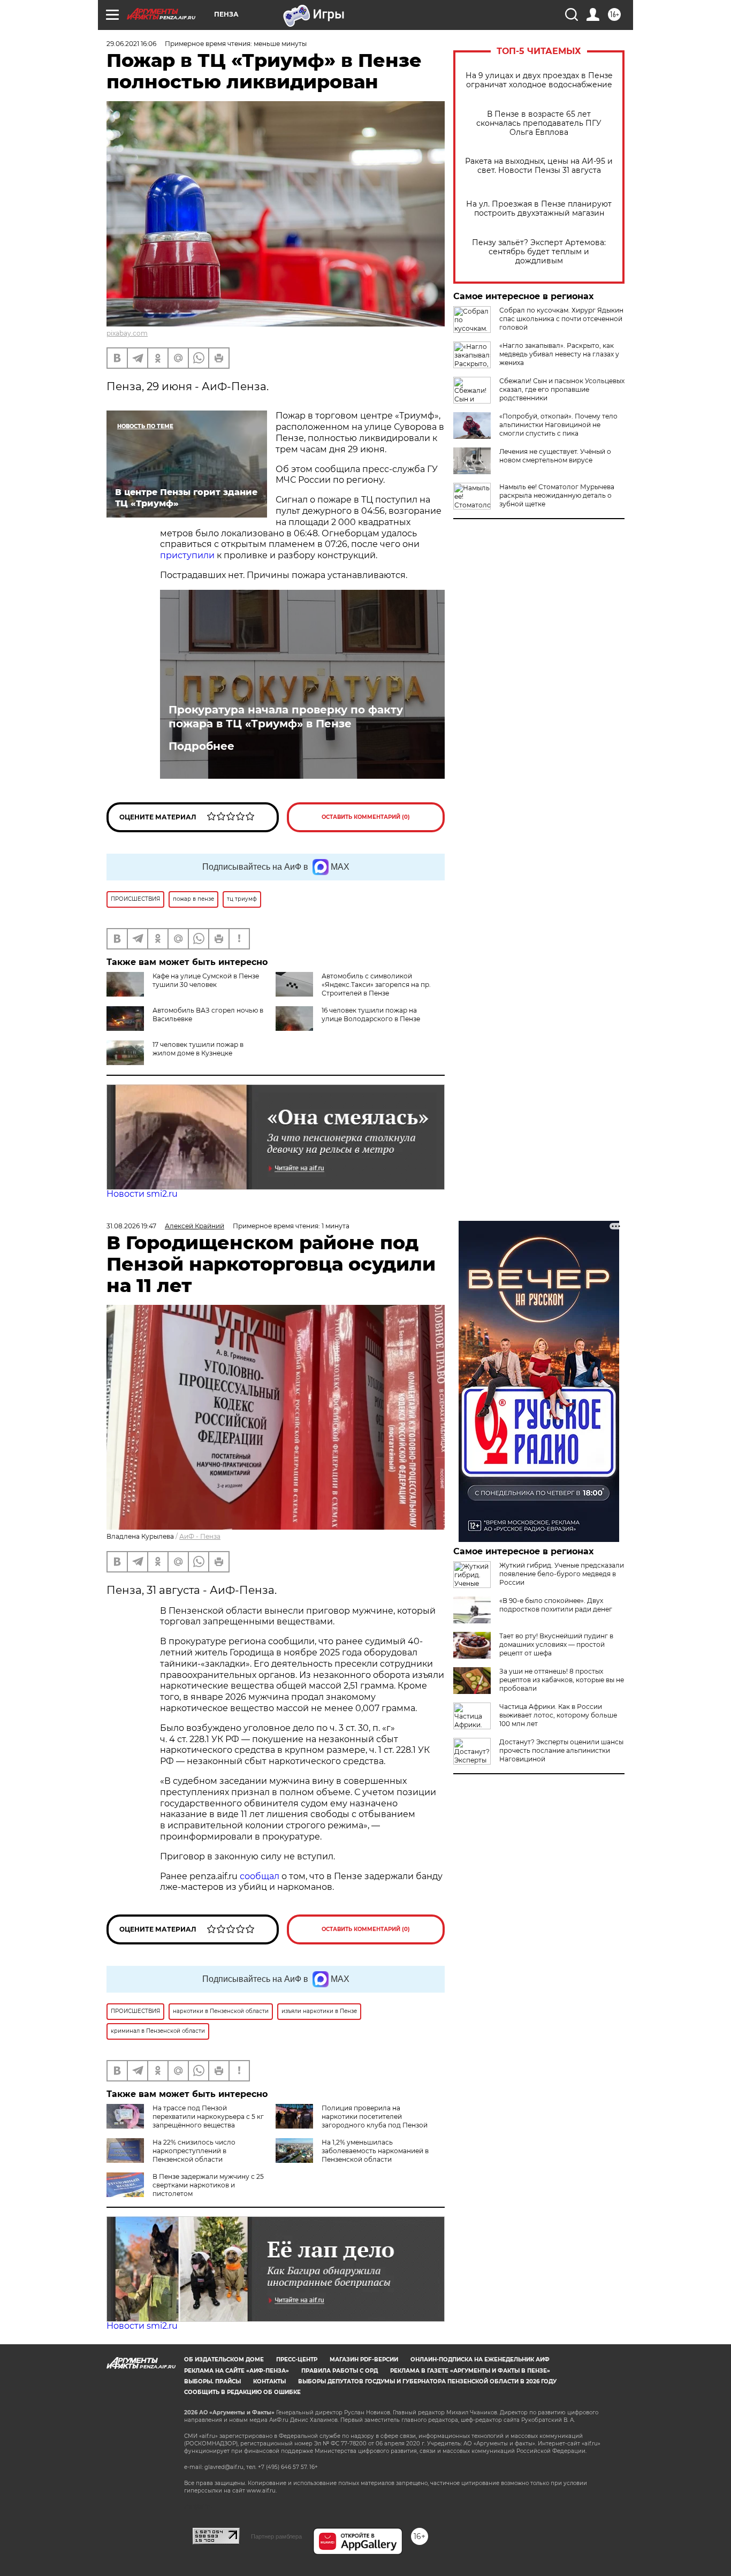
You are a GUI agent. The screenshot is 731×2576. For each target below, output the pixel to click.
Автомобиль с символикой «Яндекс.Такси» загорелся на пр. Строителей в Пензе (376, 985)
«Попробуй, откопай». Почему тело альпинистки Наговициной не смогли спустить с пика (558, 425)
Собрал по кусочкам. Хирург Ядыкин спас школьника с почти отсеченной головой (561, 319)
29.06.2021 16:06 (131, 44)
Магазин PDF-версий (364, 2360)
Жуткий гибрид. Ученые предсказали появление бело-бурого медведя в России (562, 1574)
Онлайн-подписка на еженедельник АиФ (480, 2360)
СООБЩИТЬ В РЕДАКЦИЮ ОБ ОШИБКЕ (242, 2392)
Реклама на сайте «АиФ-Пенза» (237, 2371)
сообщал (260, 1876)
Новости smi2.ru (142, 1194)
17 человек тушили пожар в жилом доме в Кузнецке (198, 1049)
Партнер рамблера (276, 2536)
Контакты (269, 2381)
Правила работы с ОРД (340, 2371)
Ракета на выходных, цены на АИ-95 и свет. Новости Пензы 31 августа (539, 166)
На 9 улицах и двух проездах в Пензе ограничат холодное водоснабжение (539, 80)
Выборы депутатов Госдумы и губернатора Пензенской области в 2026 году (427, 2381)
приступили (187, 555)
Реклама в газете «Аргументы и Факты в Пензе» (470, 2371)
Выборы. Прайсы (212, 2381)
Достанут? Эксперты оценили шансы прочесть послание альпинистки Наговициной (561, 1750)
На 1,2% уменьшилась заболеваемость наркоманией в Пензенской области (375, 2151)
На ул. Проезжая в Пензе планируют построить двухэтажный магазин (539, 209)
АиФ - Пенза (200, 1536)
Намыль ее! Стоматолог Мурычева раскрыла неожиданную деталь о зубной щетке (557, 495)
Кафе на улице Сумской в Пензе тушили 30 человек (206, 980)
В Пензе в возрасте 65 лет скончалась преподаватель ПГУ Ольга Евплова (539, 123)
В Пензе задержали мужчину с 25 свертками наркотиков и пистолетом (208, 2185)
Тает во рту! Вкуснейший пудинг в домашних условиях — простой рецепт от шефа (556, 1644)
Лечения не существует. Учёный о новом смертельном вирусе (555, 456)
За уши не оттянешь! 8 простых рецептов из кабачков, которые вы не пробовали (562, 1680)
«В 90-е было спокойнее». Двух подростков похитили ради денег (556, 1605)
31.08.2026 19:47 (131, 1226)
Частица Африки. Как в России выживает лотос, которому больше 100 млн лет (558, 1715)
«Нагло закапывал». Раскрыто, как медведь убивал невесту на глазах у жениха (559, 354)
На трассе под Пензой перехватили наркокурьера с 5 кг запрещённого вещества (208, 2117)
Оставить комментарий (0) (366, 817)
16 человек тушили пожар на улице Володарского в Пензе (371, 1015)
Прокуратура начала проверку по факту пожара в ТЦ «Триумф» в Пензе (286, 717)
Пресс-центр (297, 2360)
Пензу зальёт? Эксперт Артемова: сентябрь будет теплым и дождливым (539, 252)
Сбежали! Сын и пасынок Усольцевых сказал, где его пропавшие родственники (562, 389)
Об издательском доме (224, 2360)
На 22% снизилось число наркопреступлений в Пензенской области (194, 2151)
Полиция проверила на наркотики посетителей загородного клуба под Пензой (375, 2117)
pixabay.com (127, 333)
